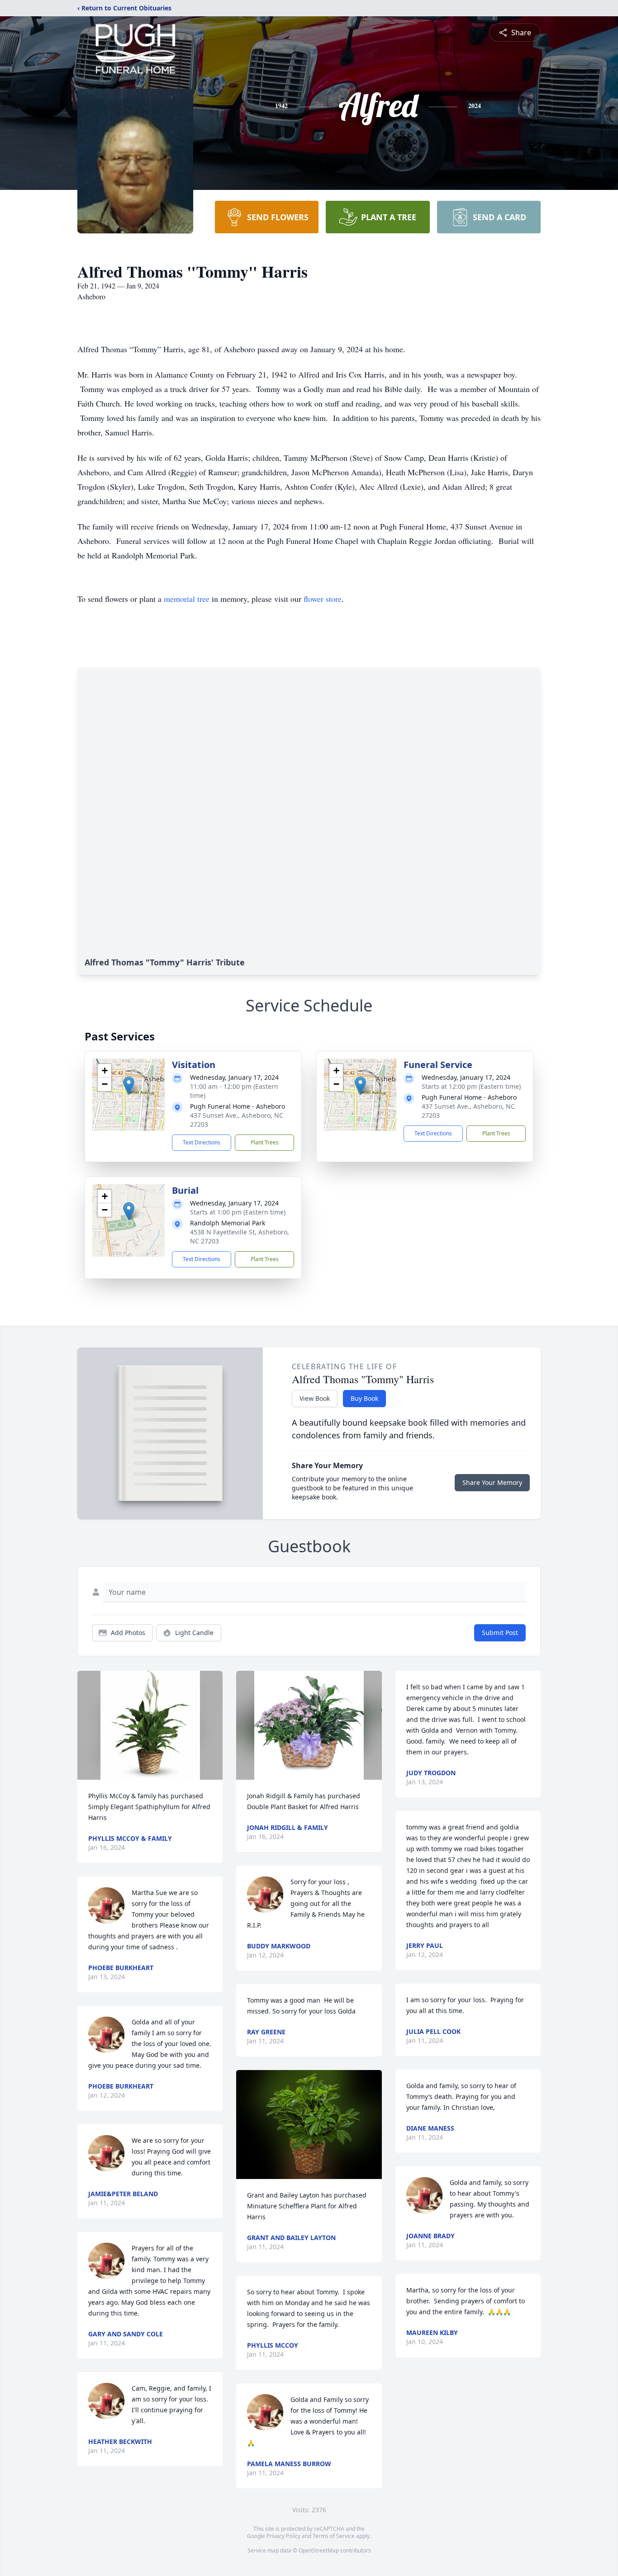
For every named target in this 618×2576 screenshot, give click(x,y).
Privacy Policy (283, 2536)
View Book (315, 1398)
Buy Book (364, 1398)
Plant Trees (265, 1142)
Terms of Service (334, 2536)
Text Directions (202, 1142)
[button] (129, 1085)
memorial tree (187, 599)
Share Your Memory (492, 1482)
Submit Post (500, 1633)
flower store (323, 599)
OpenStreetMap (319, 2550)
